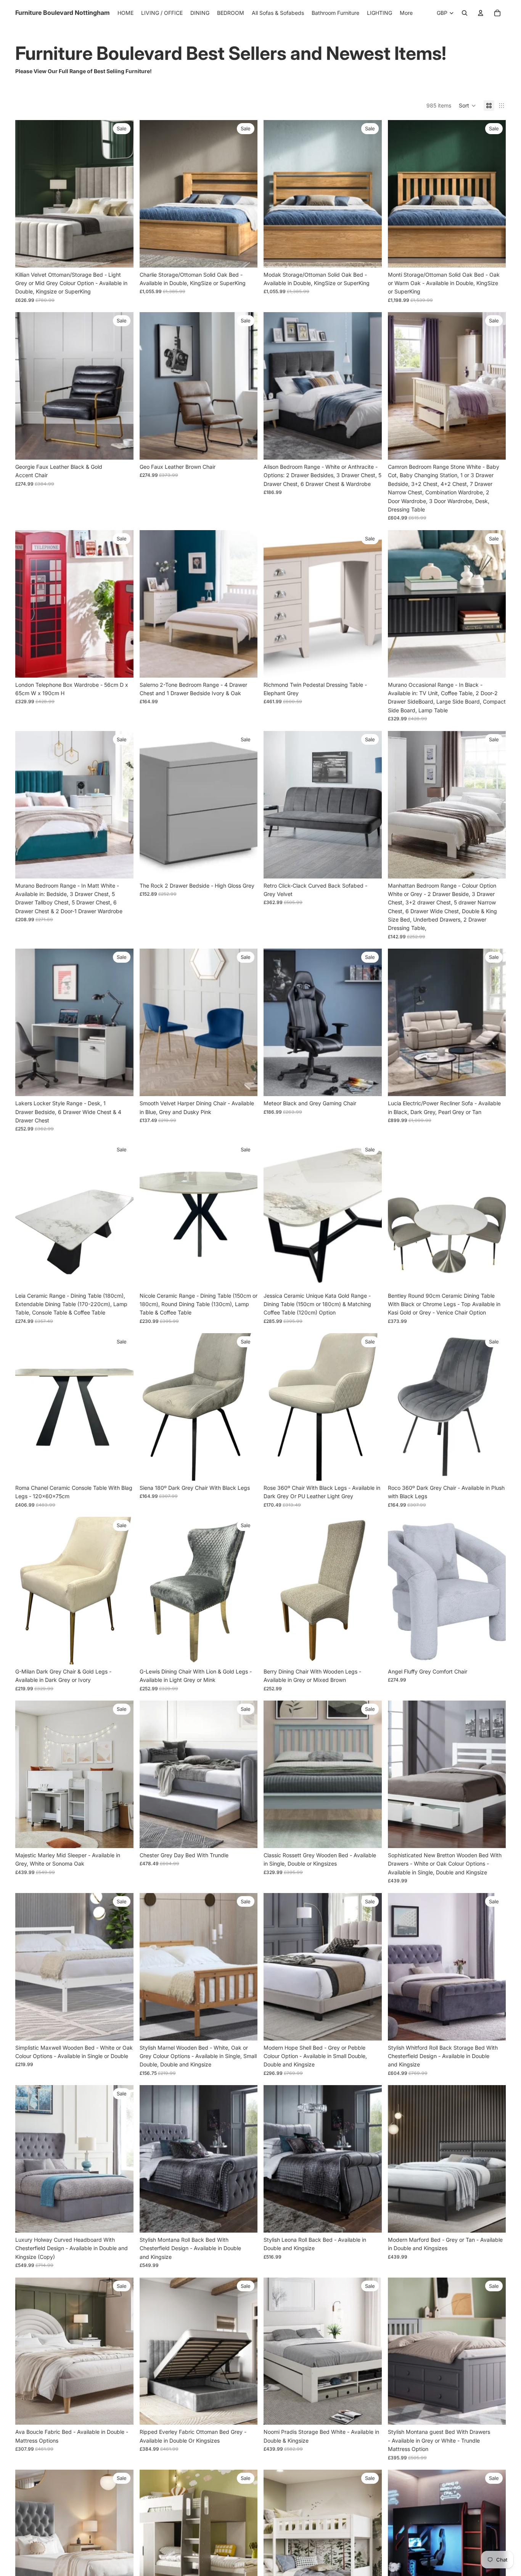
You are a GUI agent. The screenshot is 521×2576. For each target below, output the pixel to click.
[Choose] (122, 256)
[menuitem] (406, 13)
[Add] (122, 448)
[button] (467, 106)
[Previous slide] (27, 194)
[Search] (465, 13)
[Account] (481, 13)
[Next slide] (122, 194)
